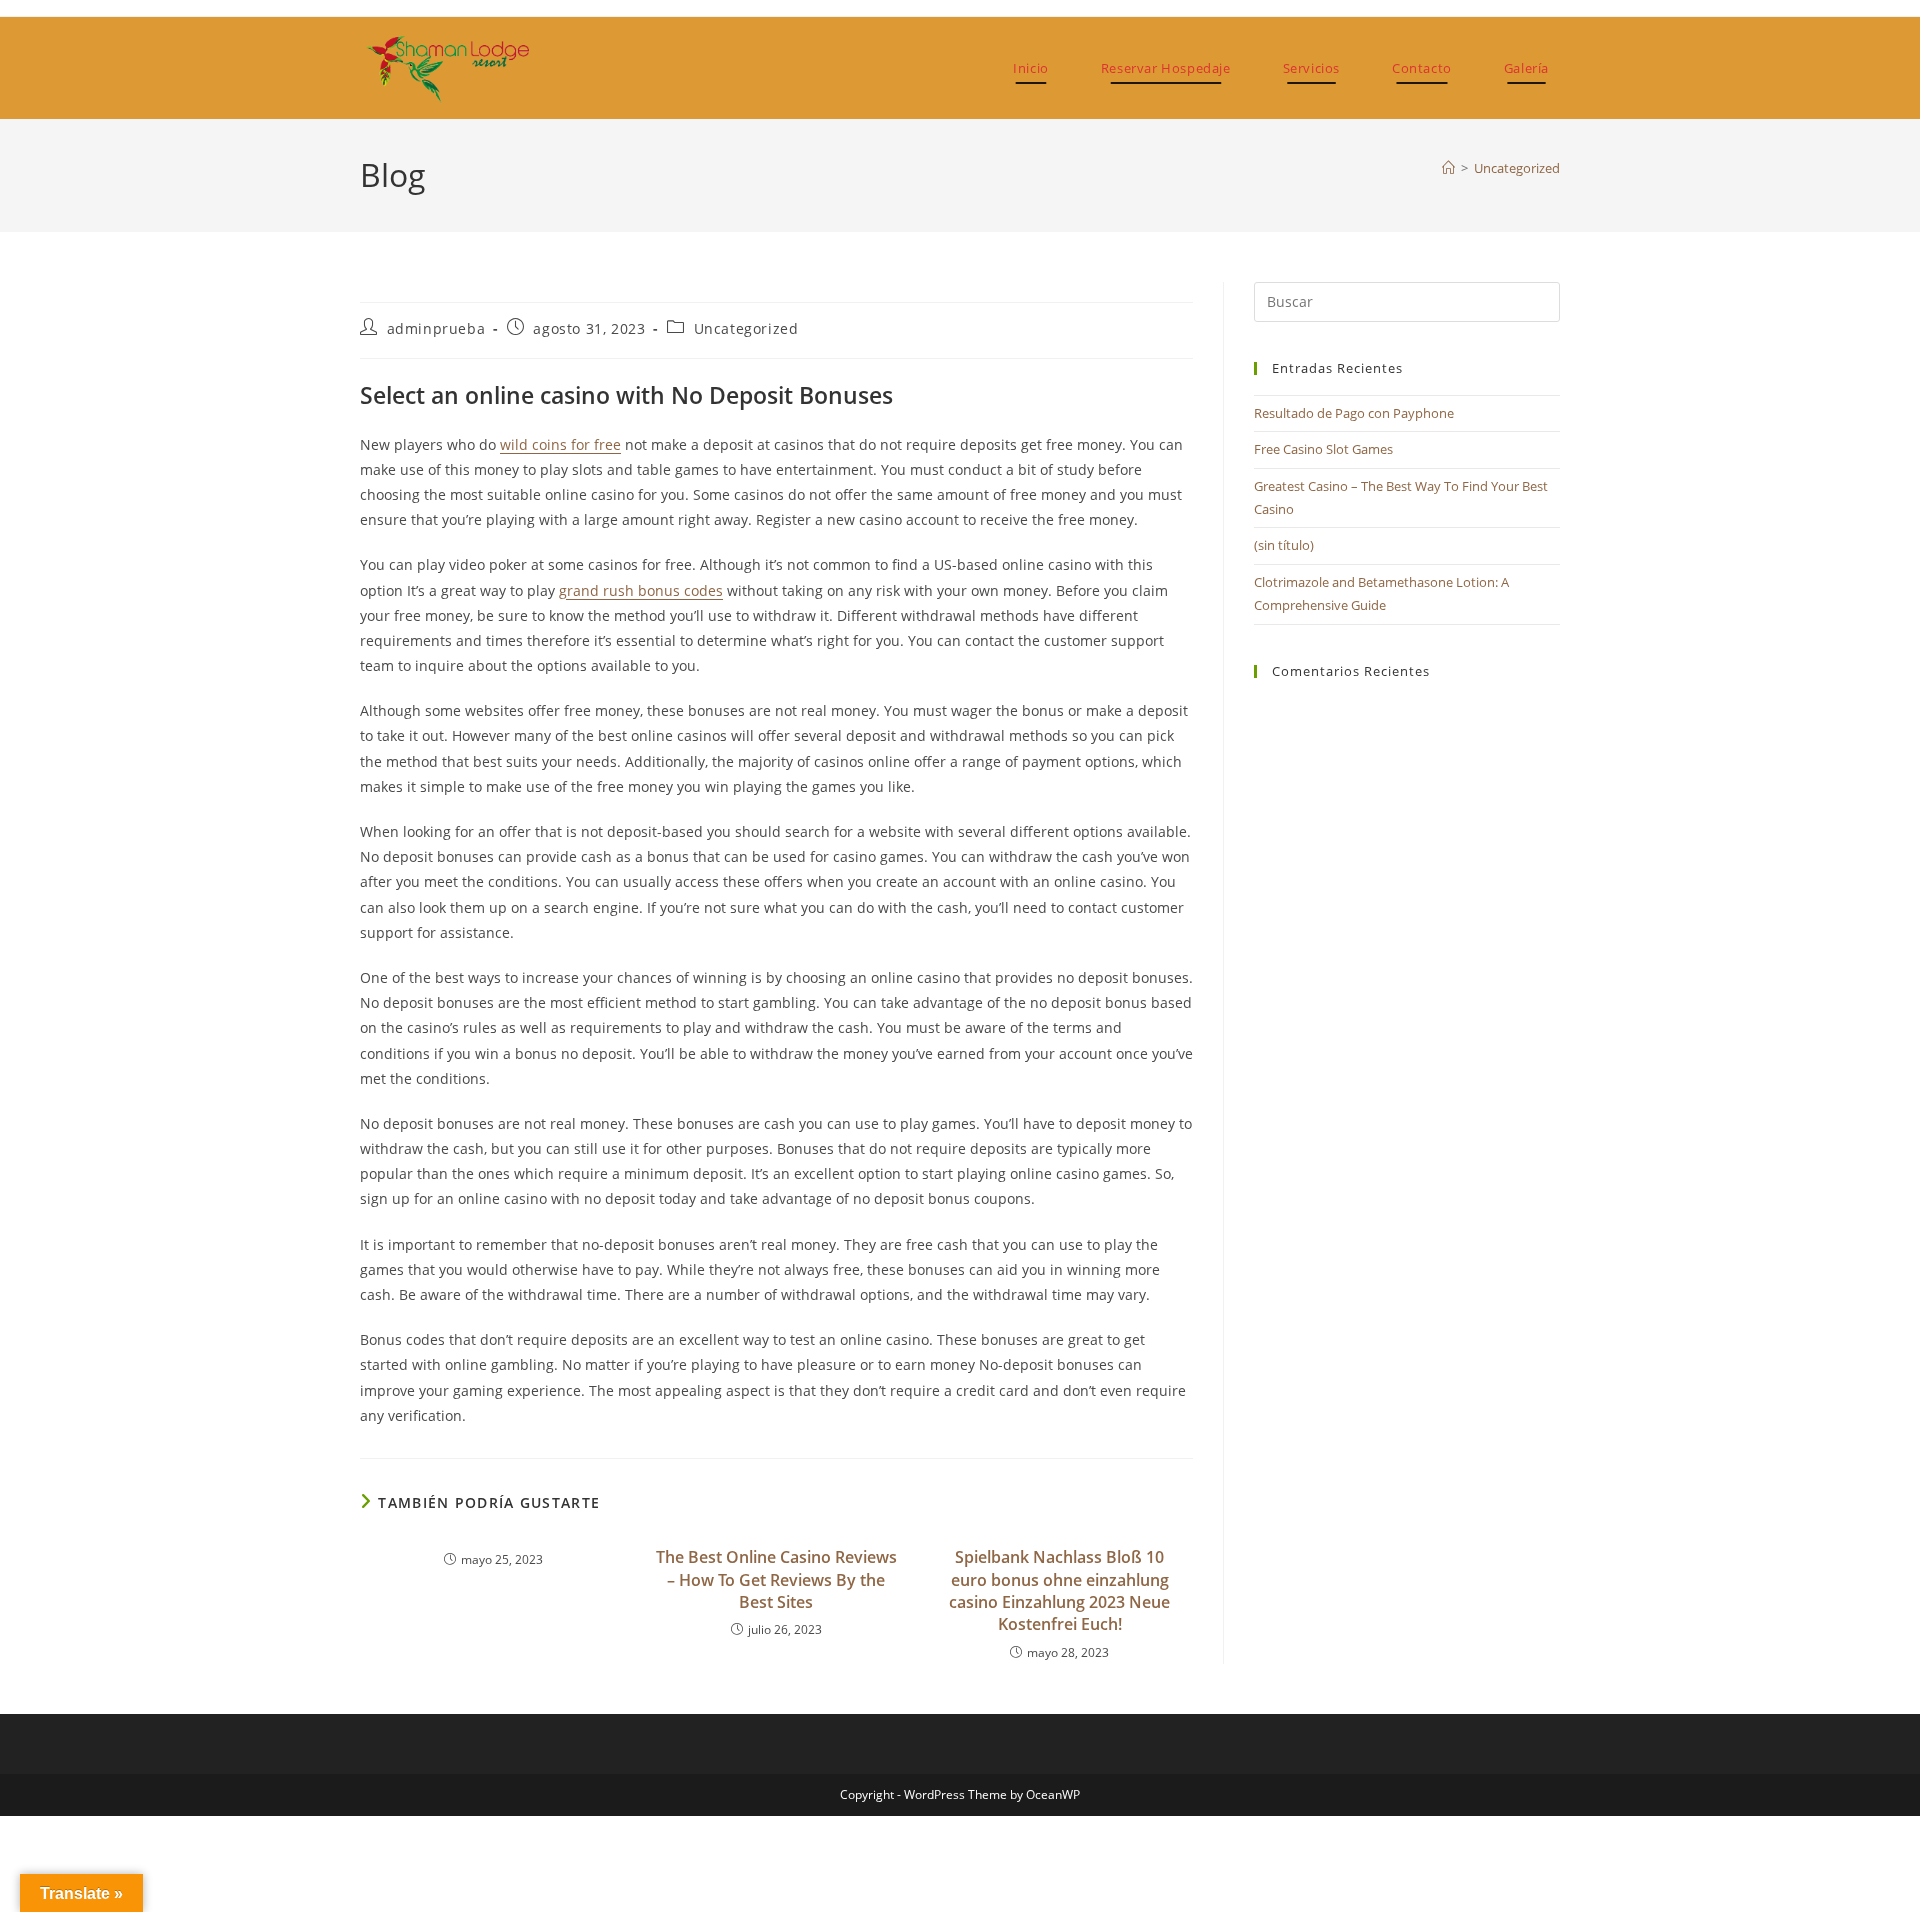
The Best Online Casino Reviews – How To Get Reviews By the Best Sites (776, 1579)
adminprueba (436, 328)
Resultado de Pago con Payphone (1354, 413)
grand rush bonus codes (641, 590)
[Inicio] (1448, 168)
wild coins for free (560, 444)
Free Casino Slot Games (1323, 449)
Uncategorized (1517, 168)
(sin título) (1284, 545)
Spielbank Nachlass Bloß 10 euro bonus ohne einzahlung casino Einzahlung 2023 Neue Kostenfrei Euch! (1059, 1590)
